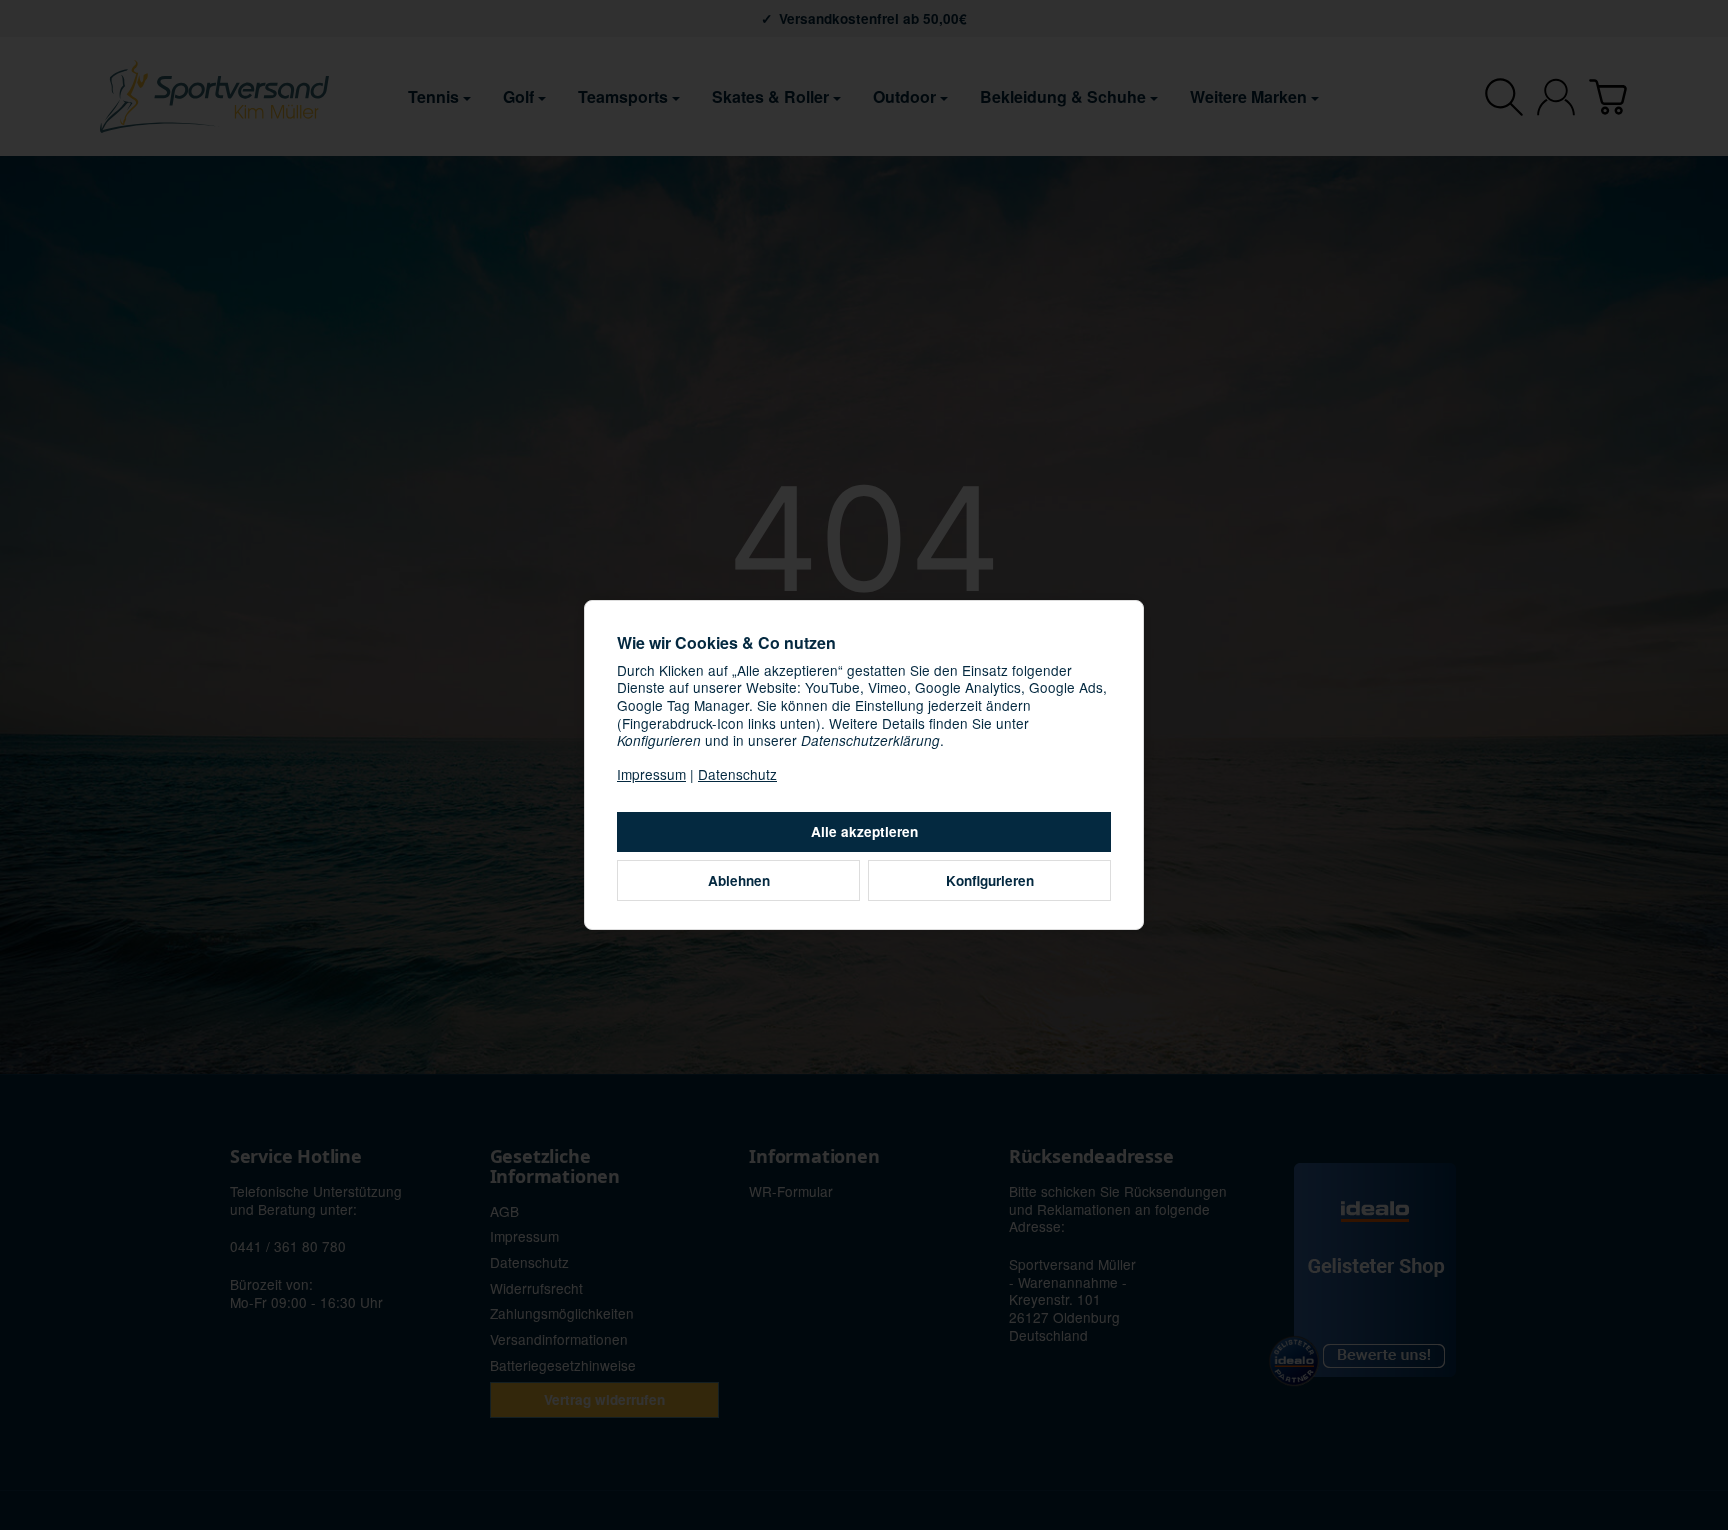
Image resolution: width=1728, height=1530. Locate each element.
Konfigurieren (990, 880)
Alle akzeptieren (864, 831)
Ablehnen (739, 880)
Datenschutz (737, 774)
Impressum (651, 774)
